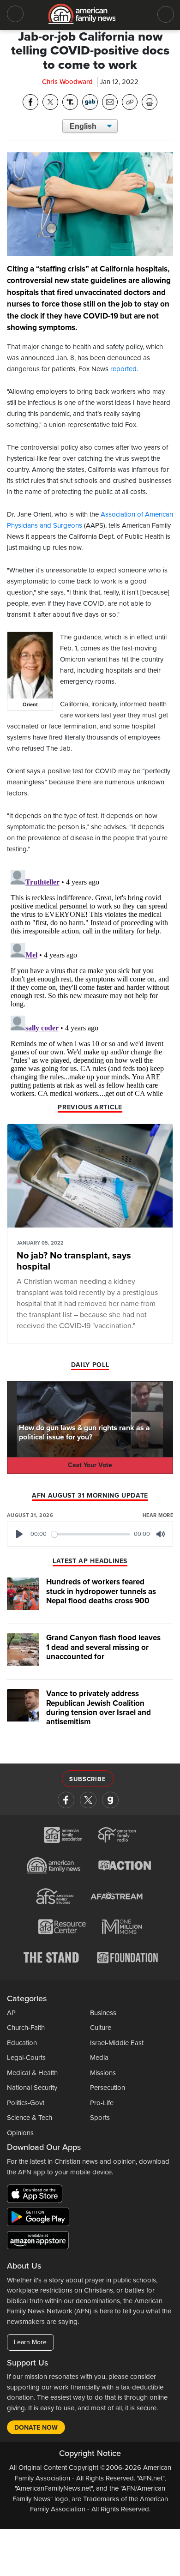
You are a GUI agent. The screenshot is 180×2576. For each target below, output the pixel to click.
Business (103, 2013)
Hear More (158, 1515)
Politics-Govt (26, 2103)
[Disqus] (90, 981)
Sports (100, 2118)
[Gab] (110, 1800)
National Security (32, 2088)
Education (22, 2043)
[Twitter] (88, 1800)
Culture (101, 2028)
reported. (125, 369)
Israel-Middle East (117, 2043)
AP (11, 2013)
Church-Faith (26, 2028)
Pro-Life (102, 2103)
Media (99, 2058)
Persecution (108, 2088)
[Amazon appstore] (38, 2242)
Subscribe (87, 1779)
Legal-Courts (26, 2058)
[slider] (91, 1534)
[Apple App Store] (37, 2196)
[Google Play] (40, 2219)
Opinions (20, 2133)
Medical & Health (32, 2073)
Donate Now (36, 2428)
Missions (103, 2073)
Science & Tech (30, 2118)
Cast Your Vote (90, 1465)
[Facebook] (66, 1800)
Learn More (30, 2342)
